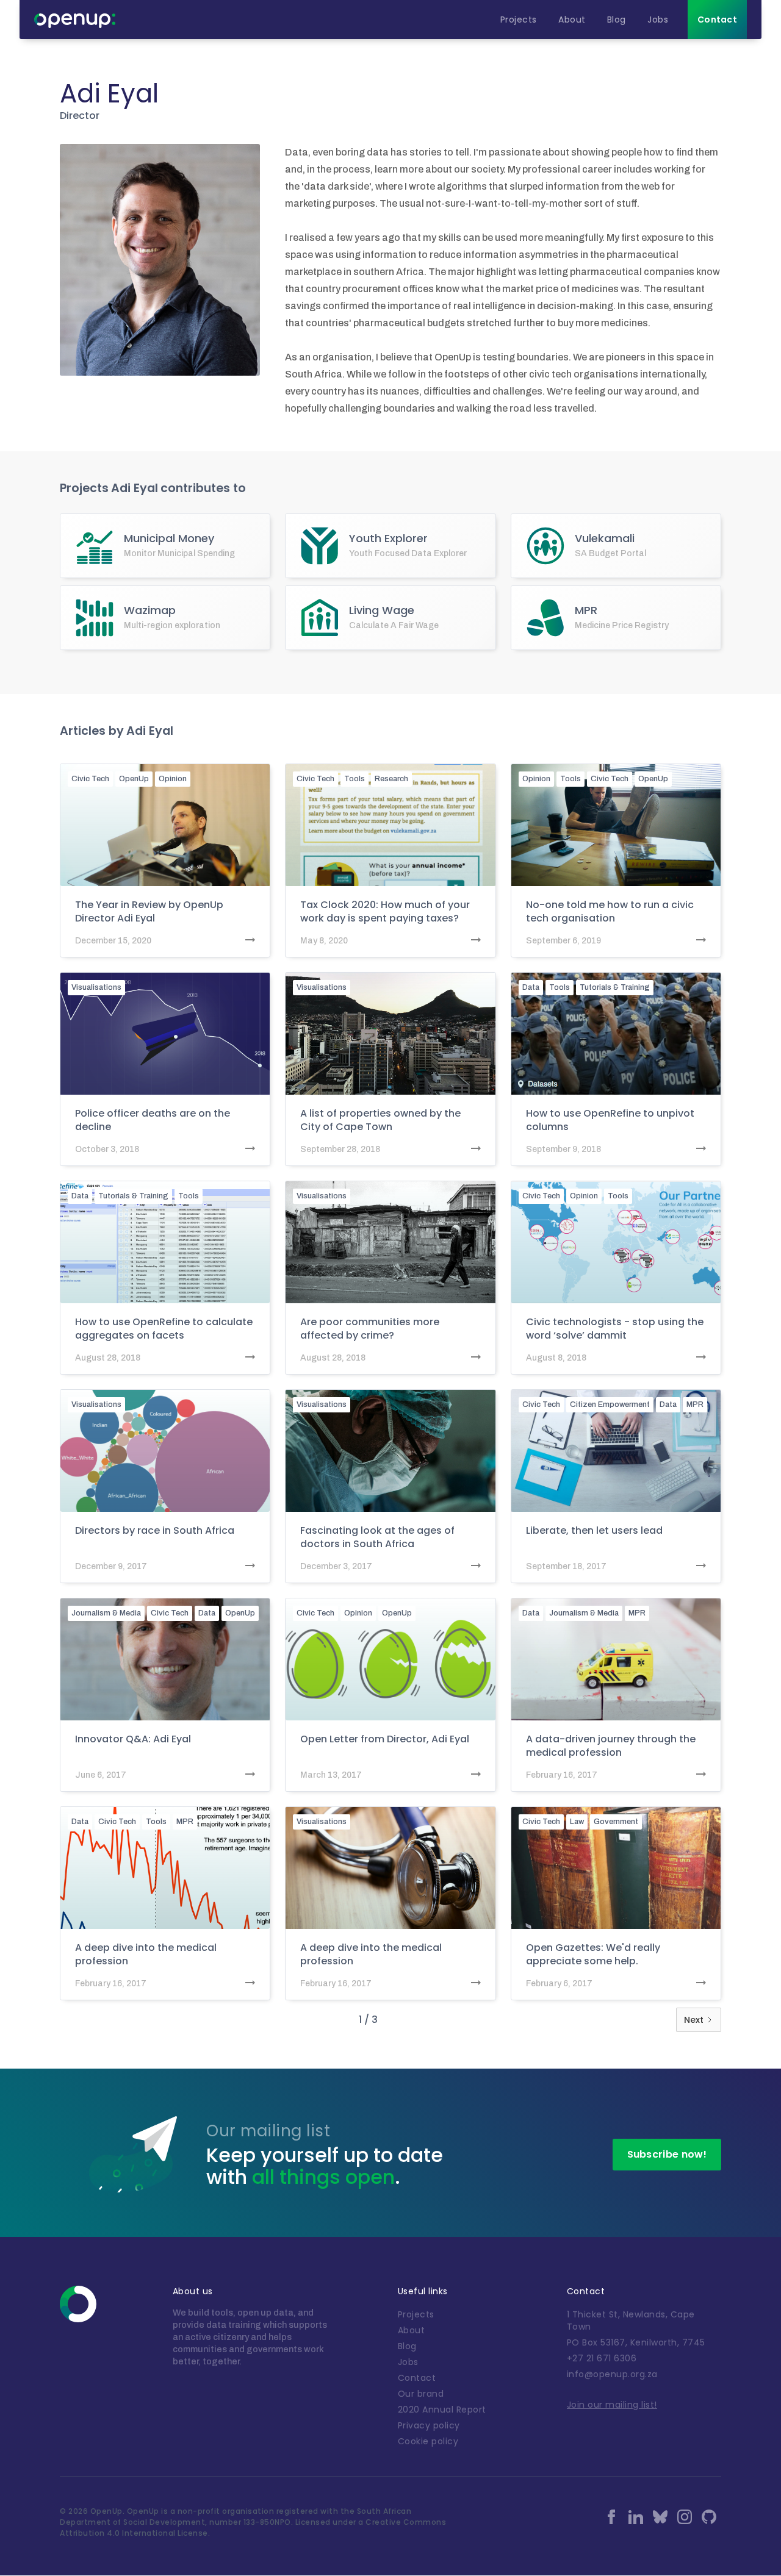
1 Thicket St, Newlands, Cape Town (631, 2320)
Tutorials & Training (615, 987)
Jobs (408, 2362)
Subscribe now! (667, 2154)
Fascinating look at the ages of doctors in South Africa (377, 1537)
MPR (695, 1404)
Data (531, 987)
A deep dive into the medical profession (146, 1955)
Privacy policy (429, 2425)
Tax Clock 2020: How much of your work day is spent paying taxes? (385, 912)
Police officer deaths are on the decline (153, 1120)
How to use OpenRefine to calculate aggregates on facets (164, 1329)
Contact (417, 2378)
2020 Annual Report (442, 2410)
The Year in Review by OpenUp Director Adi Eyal (149, 912)
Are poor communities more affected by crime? (370, 1329)
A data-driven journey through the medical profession (611, 1746)
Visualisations (96, 987)
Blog (407, 2346)
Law (577, 1822)
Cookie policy (428, 2441)
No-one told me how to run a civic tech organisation (610, 912)
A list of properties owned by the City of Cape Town (380, 1120)
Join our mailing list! (612, 2405)
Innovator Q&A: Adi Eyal (133, 1739)
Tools (355, 779)
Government (616, 1822)
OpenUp (134, 779)
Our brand (421, 2394)
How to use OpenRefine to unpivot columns (610, 1120)
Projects (416, 2314)
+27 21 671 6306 (602, 2358)
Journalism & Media (106, 1613)
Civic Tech (90, 779)
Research (391, 779)
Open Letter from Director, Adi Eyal (385, 1739)
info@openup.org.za (612, 2374)
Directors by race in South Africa (155, 1531)
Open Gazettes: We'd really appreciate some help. (593, 1955)
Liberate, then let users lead (594, 1531)
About (412, 2330)
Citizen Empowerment (610, 1404)
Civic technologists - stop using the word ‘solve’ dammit (615, 1329)
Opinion (173, 779)
